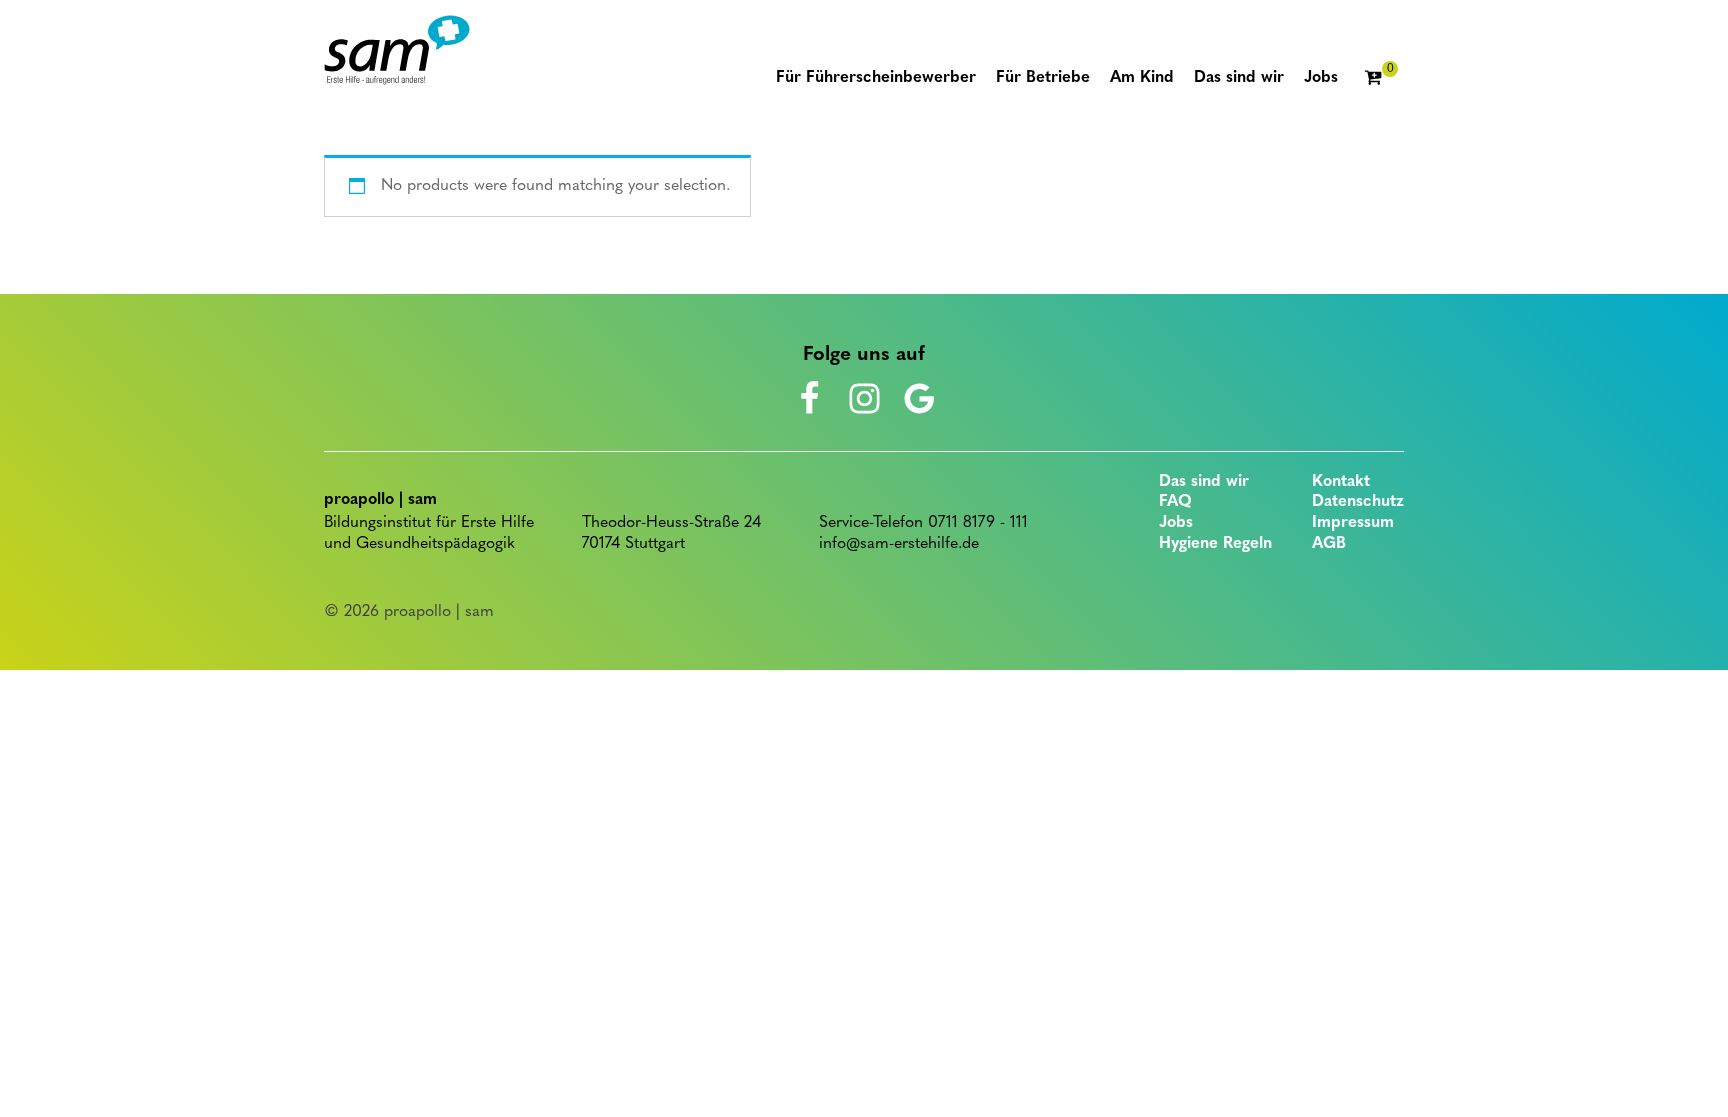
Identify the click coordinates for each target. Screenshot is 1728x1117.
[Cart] (1381, 79)
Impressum (1353, 523)
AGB (1329, 544)
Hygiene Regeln (1215, 544)
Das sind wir (1204, 482)
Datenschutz (1358, 502)
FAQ (1175, 502)
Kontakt (1341, 482)
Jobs (1176, 523)
